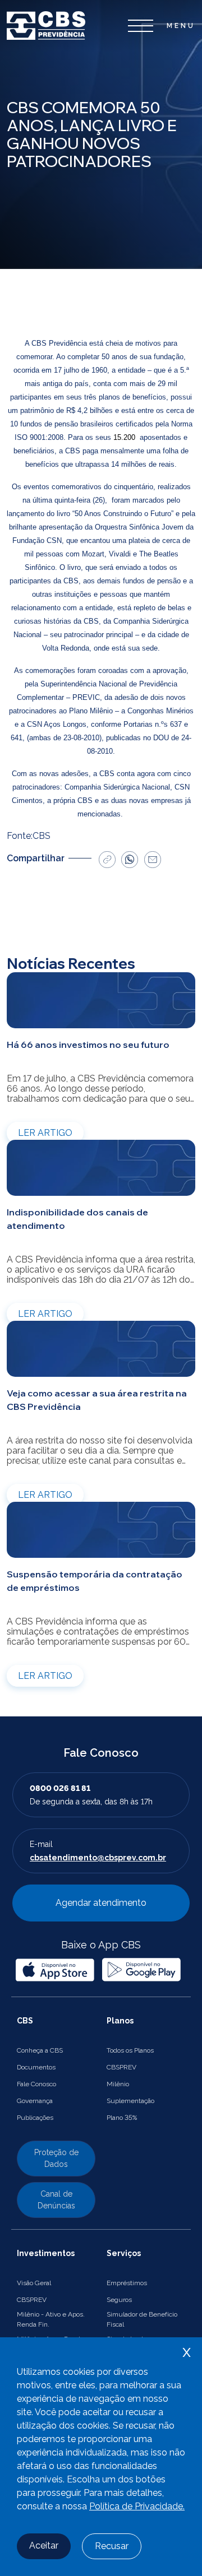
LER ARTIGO (45, 1133)
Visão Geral (34, 2283)
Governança (35, 2101)
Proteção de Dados (56, 2158)
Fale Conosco (36, 2084)
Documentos (36, 2067)
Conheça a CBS (40, 2050)
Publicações (35, 2118)
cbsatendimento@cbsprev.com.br (98, 1858)
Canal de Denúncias (56, 2200)
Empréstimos (127, 2283)
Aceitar (44, 2545)
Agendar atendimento (101, 1903)
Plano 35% (122, 2118)
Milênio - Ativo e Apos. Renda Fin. (51, 2319)
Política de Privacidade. (137, 2506)
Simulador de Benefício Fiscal (142, 2319)
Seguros (119, 2300)
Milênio (118, 2084)
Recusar (112, 2546)
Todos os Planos (130, 2050)
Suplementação (130, 2101)
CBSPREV (121, 2067)
